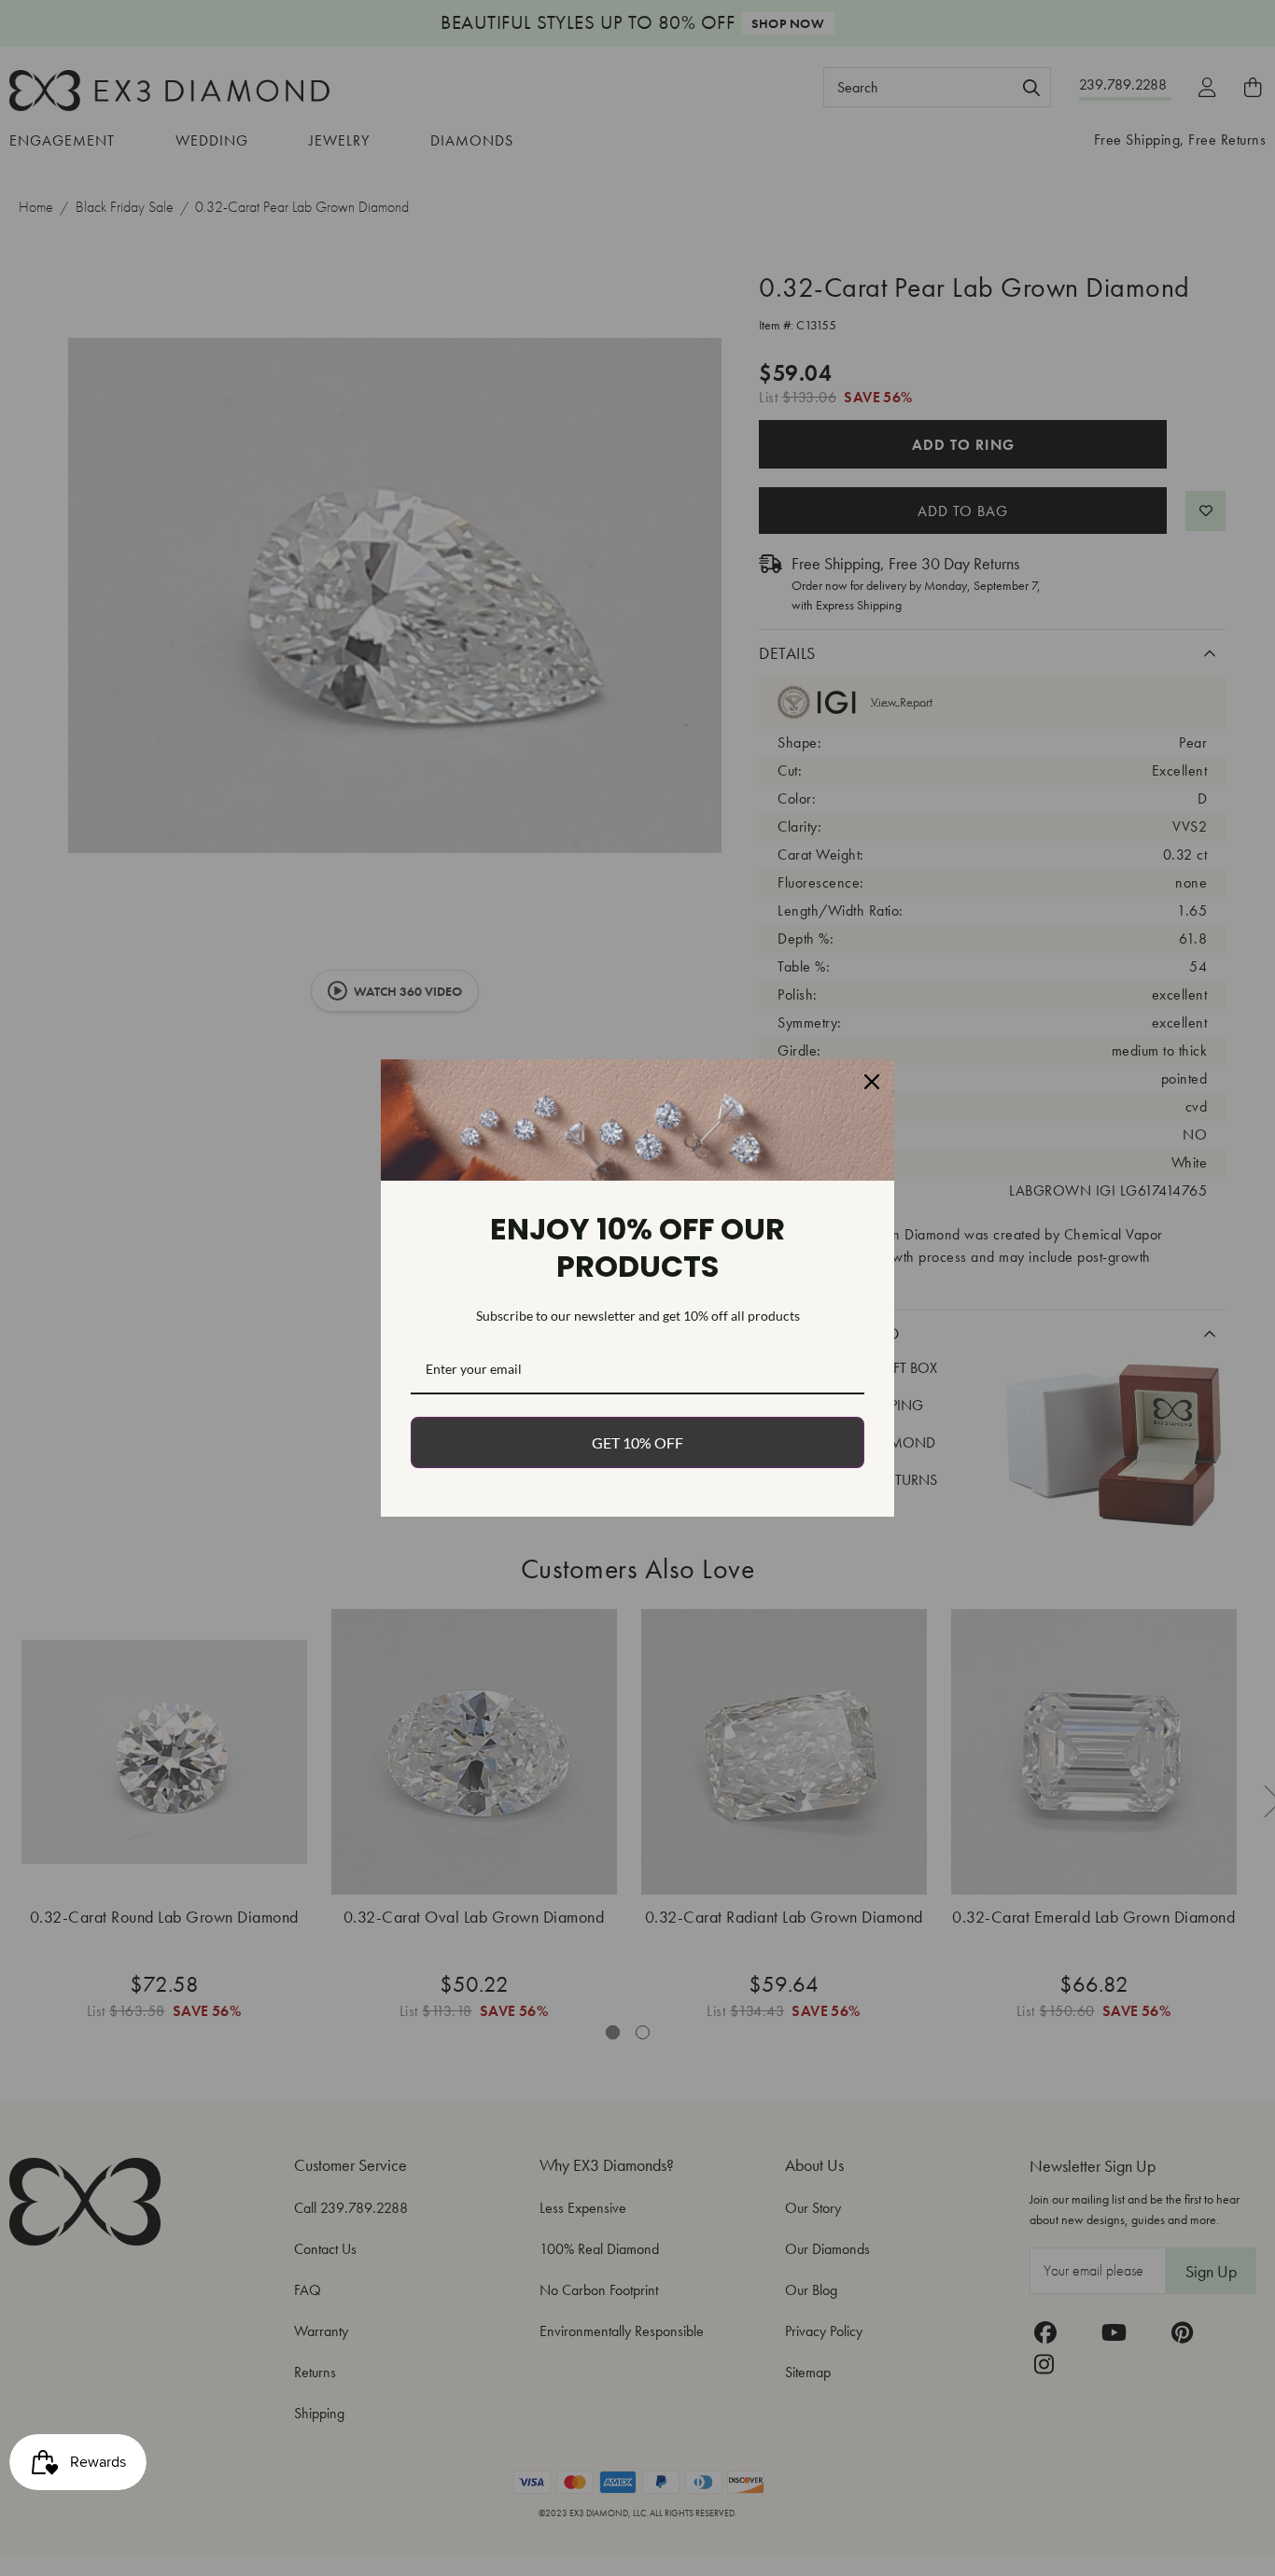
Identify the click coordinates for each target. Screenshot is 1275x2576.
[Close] (872, 1082)
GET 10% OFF (637, 1442)
